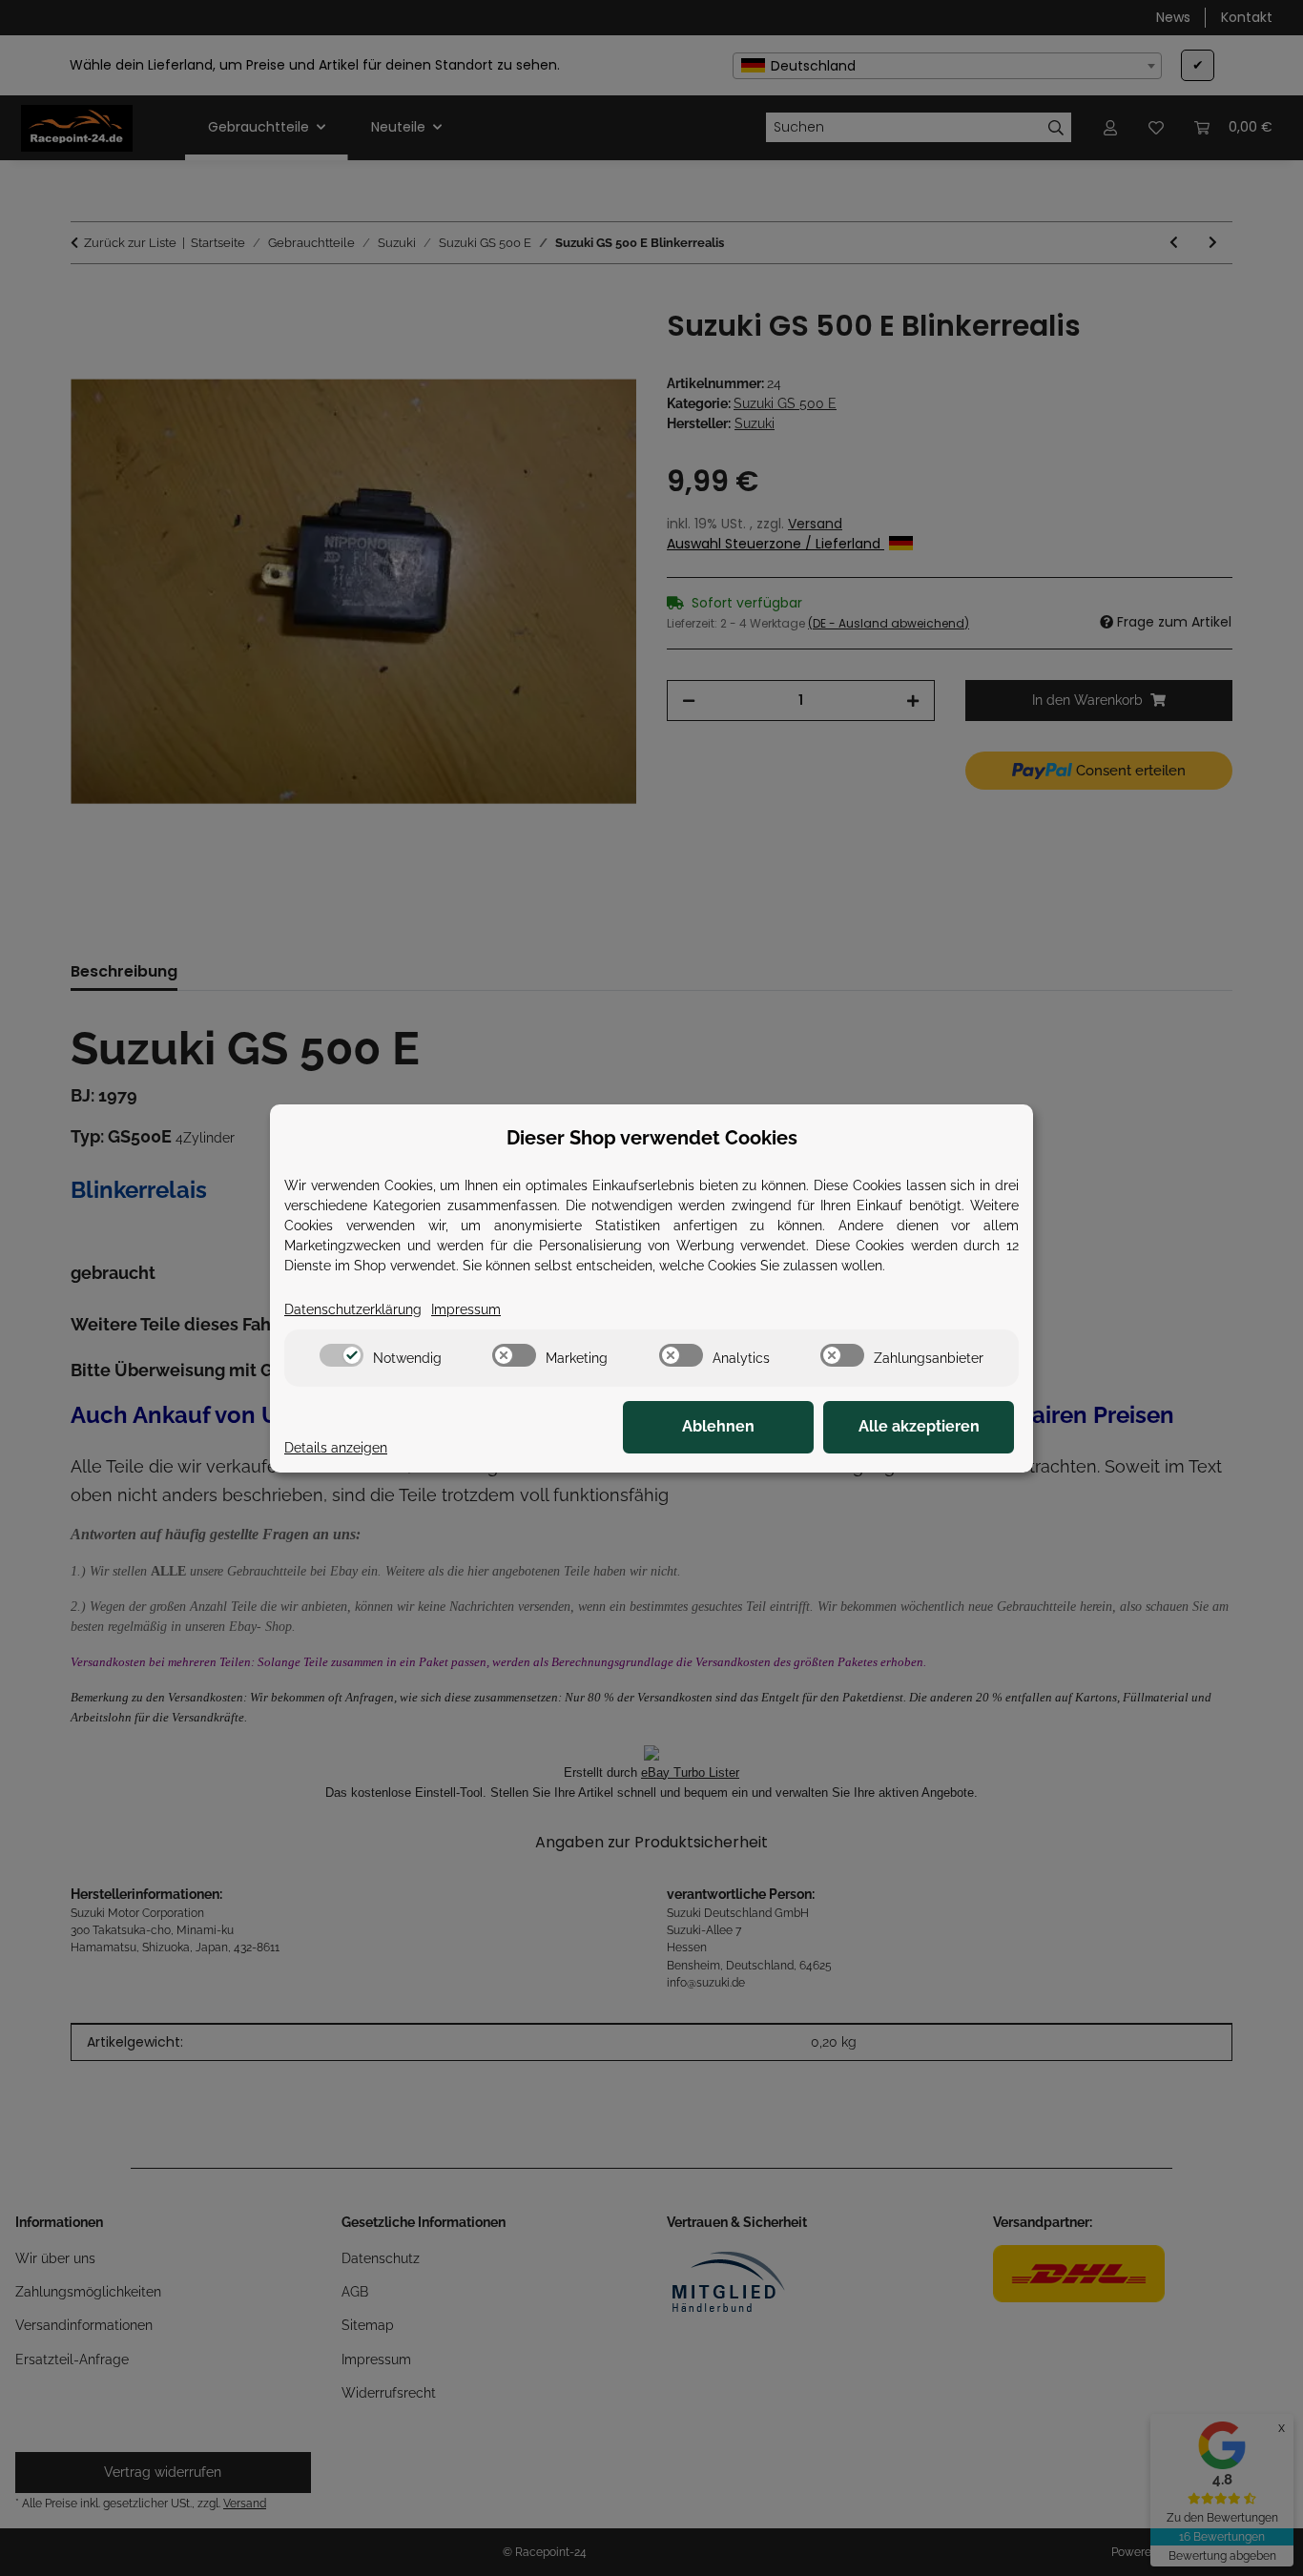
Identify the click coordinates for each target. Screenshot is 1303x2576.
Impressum (466, 1309)
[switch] (341, 1355)
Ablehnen (718, 1426)
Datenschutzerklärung (353, 1309)
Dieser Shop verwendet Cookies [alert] (652, 1138)
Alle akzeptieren (919, 1426)
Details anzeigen (336, 1448)
